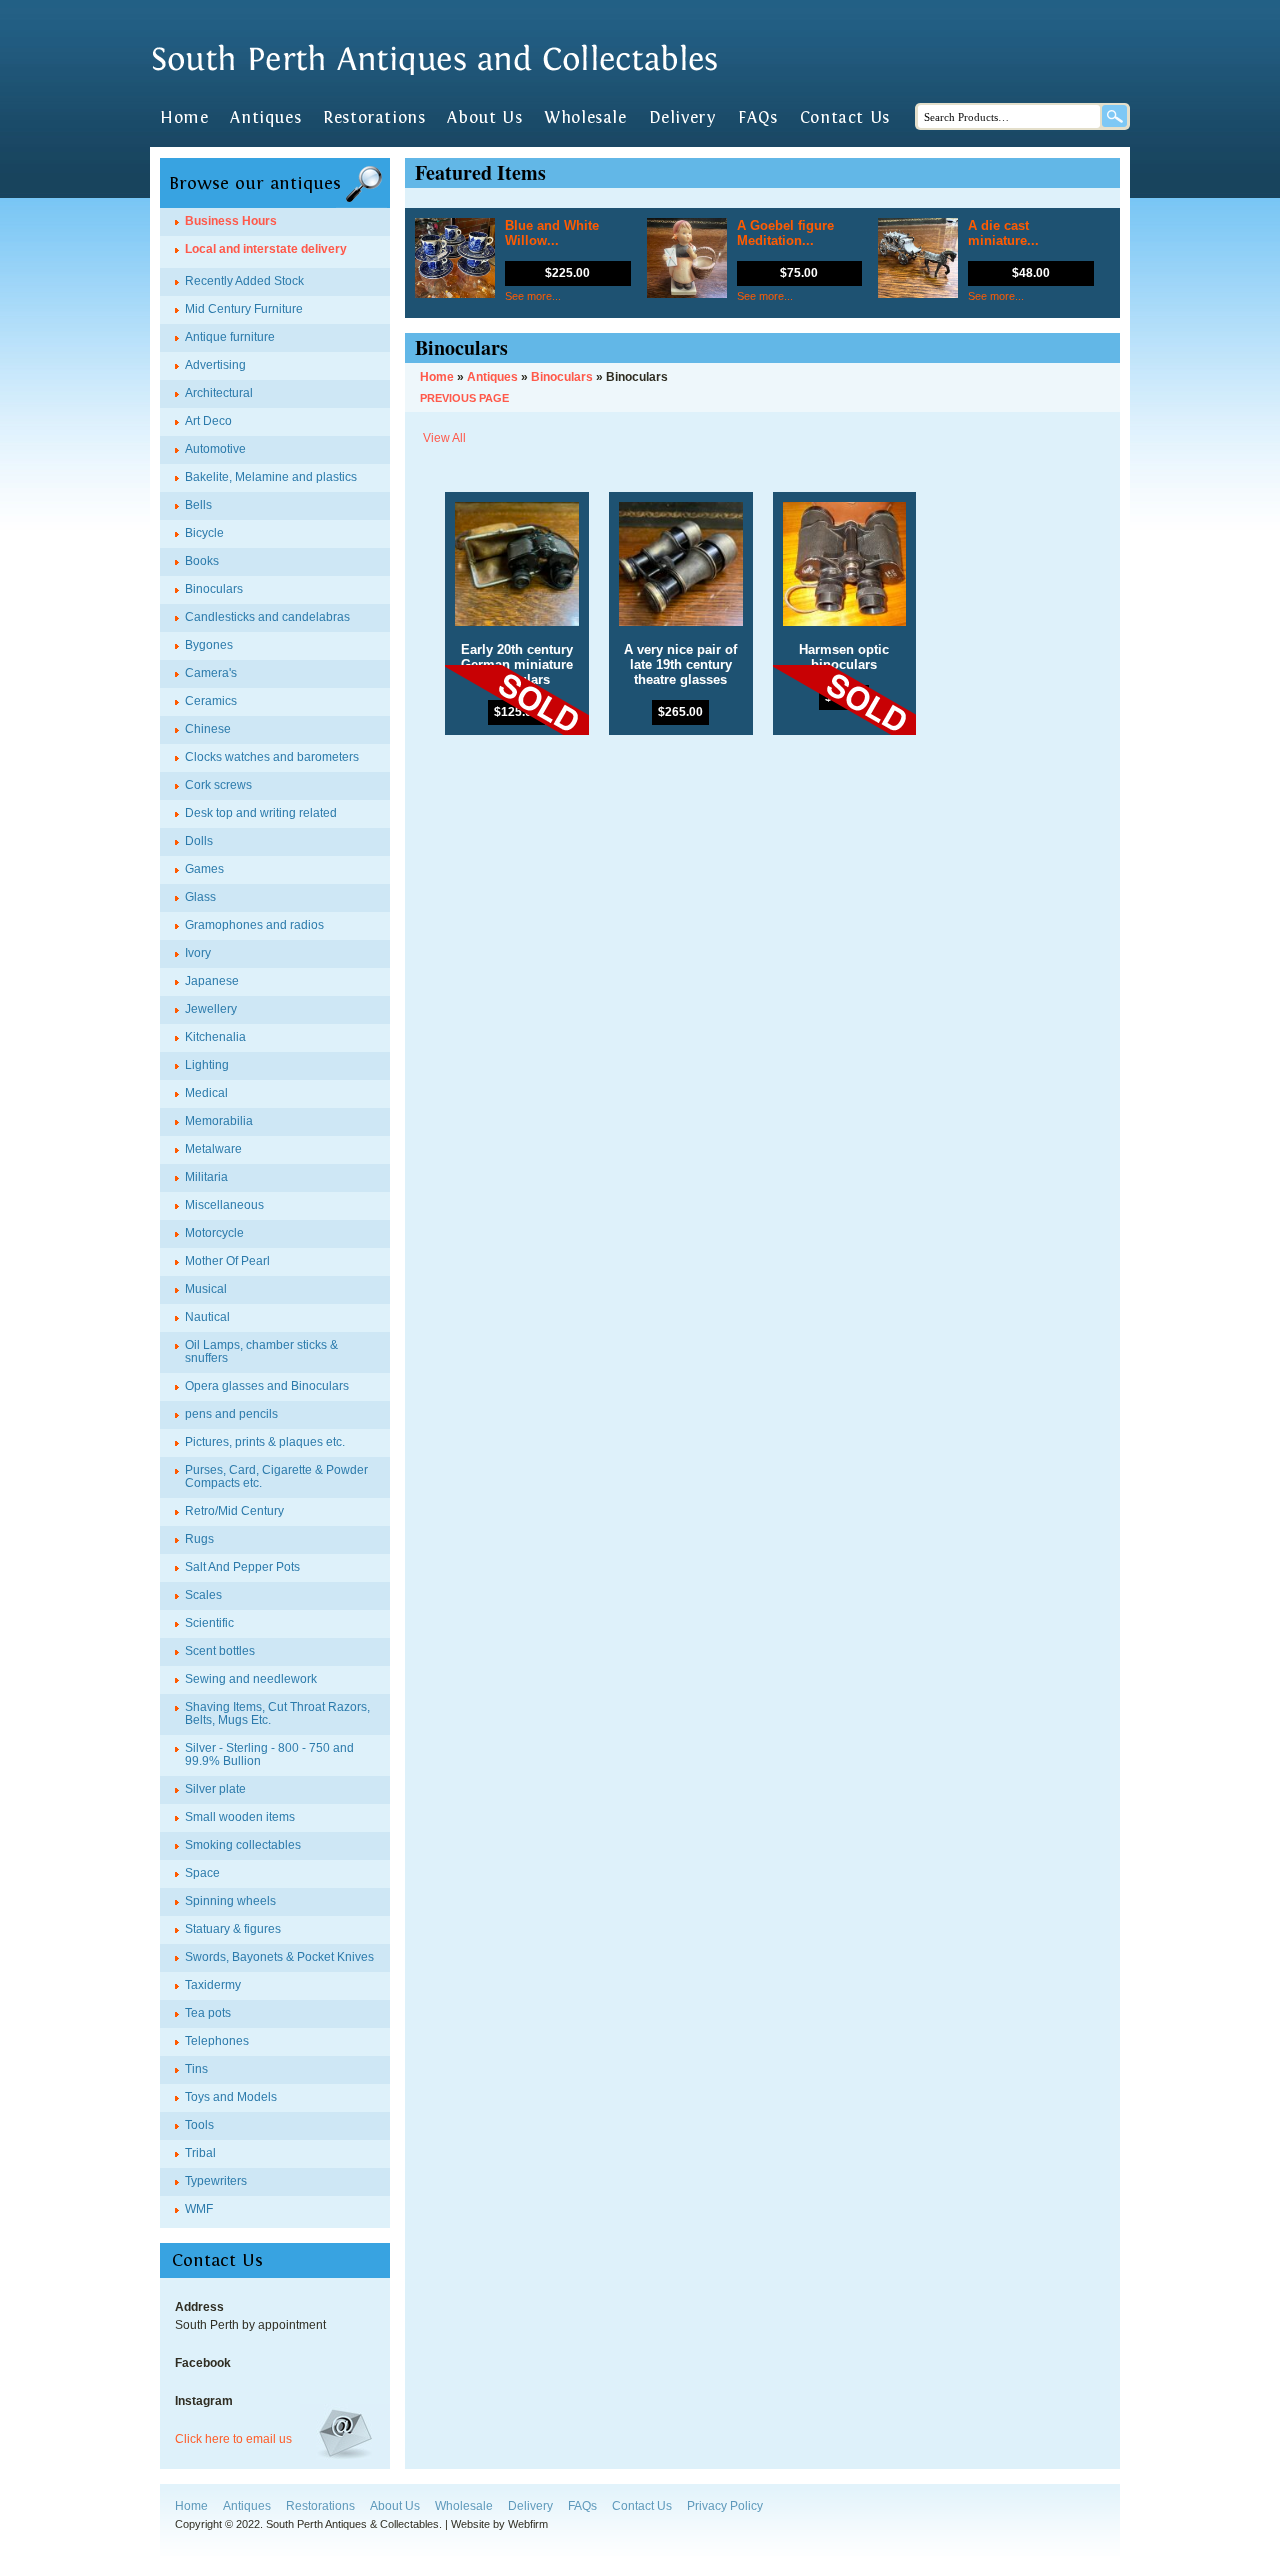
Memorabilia (219, 1121)
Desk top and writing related (261, 813)
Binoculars (214, 589)
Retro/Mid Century (234, 1511)
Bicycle (204, 533)
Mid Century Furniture (244, 309)
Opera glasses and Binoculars (267, 1386)
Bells (198, 505)
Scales (203, 1595)
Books (202, 561)
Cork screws (218, 785)
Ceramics (211, 701)
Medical (206, 1093)
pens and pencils (231, 1414)
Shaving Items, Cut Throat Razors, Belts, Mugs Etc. (277, 1713)
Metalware (213, 1149)
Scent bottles (220, 1651)
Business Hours (231, 221)
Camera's (211, 673)
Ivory (198, 953)
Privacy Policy (725, 2506)
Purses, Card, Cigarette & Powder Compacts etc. (276, 1476)
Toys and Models (231, 2097)
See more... (533, 296)
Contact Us (845, 118)
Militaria (206, 1177)
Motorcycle (214, 1233)
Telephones (217, 2041)
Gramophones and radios (254, 925)
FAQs (757, 118)
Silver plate (215, 1789)
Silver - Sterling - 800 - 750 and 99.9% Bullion (269, 1754)
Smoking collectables (243, 1845)
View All (444, 438)
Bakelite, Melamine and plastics (271, 477)
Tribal (200, 2153)
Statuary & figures (233, 1929)
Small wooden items (240, 1817)
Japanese (212, 981)
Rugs (199, 1539)
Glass (200, 897)
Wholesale (585, 118)
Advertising (215, 365)
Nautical (207, 1317)
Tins (196, 2069)
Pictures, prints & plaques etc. (265, 1442)
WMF (199, 2209)
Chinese (208, 729)
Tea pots (208, 2013)
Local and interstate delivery (266, 249)
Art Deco (208, 421)
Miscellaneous (224, 1205)
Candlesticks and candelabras (267, 617)
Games (204, 869)
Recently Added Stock (244, 281)
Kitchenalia (215, 1037)
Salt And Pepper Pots (242, 1567)
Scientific (209, 1623)
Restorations (374, 118)
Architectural (219, 393)
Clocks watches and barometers (272, 757)
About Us (484, 118)
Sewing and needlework (251, 1679)
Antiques (265, 118)
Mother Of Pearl (227, 1261)
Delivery (683, 118)
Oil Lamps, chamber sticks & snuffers (261, 1351)
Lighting (207, 1065)
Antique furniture (230, 337)
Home (184, 118)
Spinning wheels (230, 1901)
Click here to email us (233, 2439)
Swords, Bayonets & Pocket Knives (279, 1957)
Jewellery (211, 1009)
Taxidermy (213, 1985)
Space (202, 1873)
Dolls (199, 841)
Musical (206, 1289)
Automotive (215, 449)
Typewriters (216, 2181)
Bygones (209, 645)
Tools (199, 2125)
